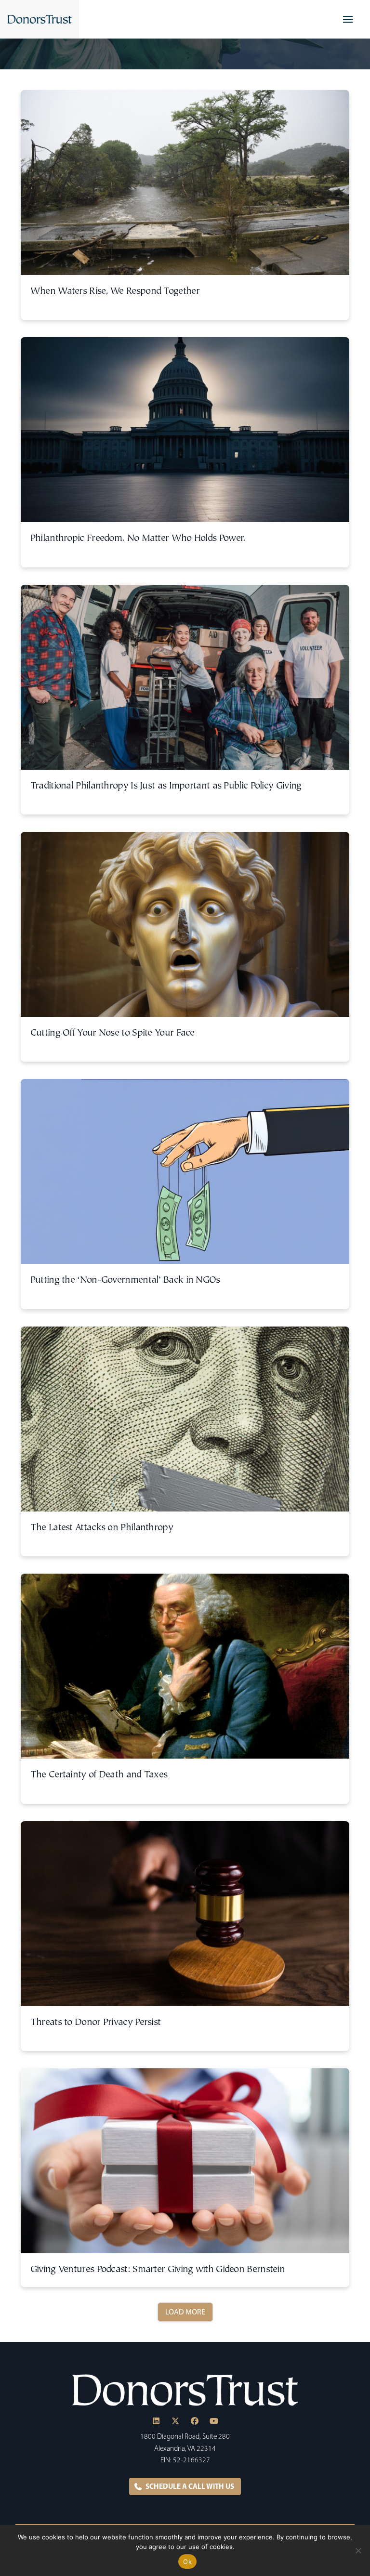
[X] (175, 2421)
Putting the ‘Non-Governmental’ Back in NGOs (125, 1281)
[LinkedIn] (156, 2421)
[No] (358, 2550)
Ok (187, 2562)
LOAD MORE (185, 2312)
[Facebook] (195, 2421)
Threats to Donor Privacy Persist (96, 2023)
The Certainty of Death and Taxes (99, 1775)
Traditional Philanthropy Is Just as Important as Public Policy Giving (166, 786)
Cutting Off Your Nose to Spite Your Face (112, 1033)
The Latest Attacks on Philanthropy (102, 1528)
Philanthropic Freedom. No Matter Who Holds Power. (138, 539)
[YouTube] (214, 2421)
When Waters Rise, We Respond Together (115, 292)
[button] (348, 19)
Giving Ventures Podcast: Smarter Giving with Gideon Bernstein (158, 2270)
